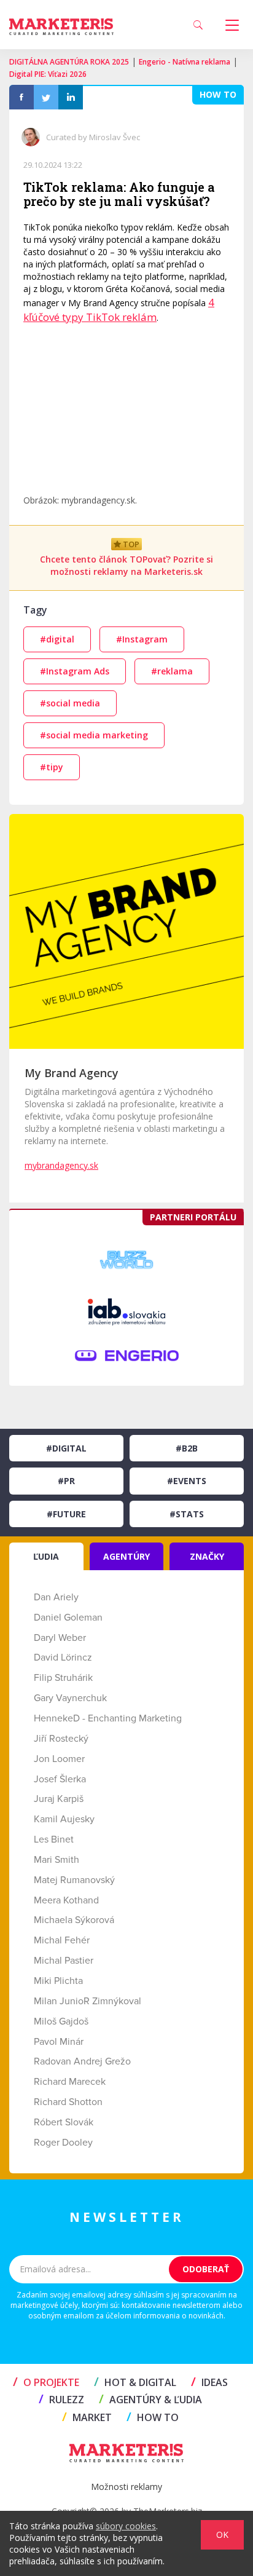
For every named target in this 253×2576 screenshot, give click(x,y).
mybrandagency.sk (61, 1165)
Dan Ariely (56, 1597)
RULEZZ (61, 2400)
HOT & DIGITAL (135, 2382)
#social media (70, 703)
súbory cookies (126, 2526)
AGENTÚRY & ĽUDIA (150, 2400)
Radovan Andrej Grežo (82, 2061)
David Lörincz (63, 1657)
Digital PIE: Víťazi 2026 (48, 74)
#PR (66, 1481)
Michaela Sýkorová (74, 1920)
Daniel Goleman (68, 1618)
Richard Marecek (70, 2082)
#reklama (172, 671)
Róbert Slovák (64, 2122)
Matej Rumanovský (74, 1880)
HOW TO (153, 2417)
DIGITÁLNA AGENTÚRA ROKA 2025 (69, 62)
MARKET (87, 2417)
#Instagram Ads (75, 671)
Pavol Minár (59, 2042)
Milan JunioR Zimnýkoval (88, 2001)
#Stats (187, 1514)
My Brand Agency (72, 1073)
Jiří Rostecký (61, 1739)
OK (222, 2535)
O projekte (46, 2382)
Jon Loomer (59, 1759)
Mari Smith (56, 1860)
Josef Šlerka (60, 1779)
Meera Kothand (66, 1900)
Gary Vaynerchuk (70, 1698)
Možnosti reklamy (126, 2487)
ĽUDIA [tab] (46, 1556)
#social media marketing (94, 735)
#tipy (52, 767)
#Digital (66, 1448)
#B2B (187, 1448)
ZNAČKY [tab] (207, 1556)
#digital (57, 639)
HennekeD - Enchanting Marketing (108, 1718)
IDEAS (209, 2382)
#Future (66, 1514)
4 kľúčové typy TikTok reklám (119, 310)
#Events (187, 1481)
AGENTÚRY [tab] (126, 1556)
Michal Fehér (62, 1940)
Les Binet (54, 1839)
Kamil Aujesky (64, 1819)
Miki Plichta (58, 1981)
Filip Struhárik (63, 1678)
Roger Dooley (63, 2143)
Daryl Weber (60, 1638)
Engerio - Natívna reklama (185, 62)
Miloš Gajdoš (61, 2021)
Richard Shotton (68, 2102)
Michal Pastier (64, 1961)
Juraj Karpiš (59, 1799)
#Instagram (142, 639)
